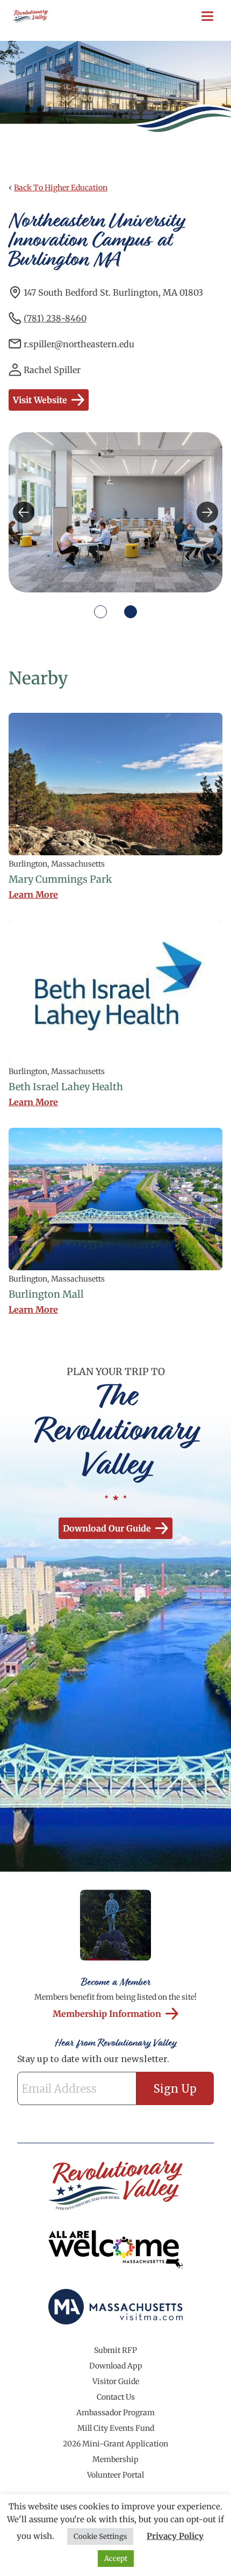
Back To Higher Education (61, 188)
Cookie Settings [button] (100, 2536)
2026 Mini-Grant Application (115, 2444)
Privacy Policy (175, 2536)
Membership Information (107, 2014)
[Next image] (207, 512)
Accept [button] (116, 2559)
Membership (115, 2459)
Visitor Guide (116, 2381)
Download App (116, 2366)
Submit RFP (115, 2350)
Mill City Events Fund (116, 2428)
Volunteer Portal (115, 2475)
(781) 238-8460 (55, 318)
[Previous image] (24, 512)
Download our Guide (107, 1528)
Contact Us (116, 2397)
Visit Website (40, 400)
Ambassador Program (115, 2413)
